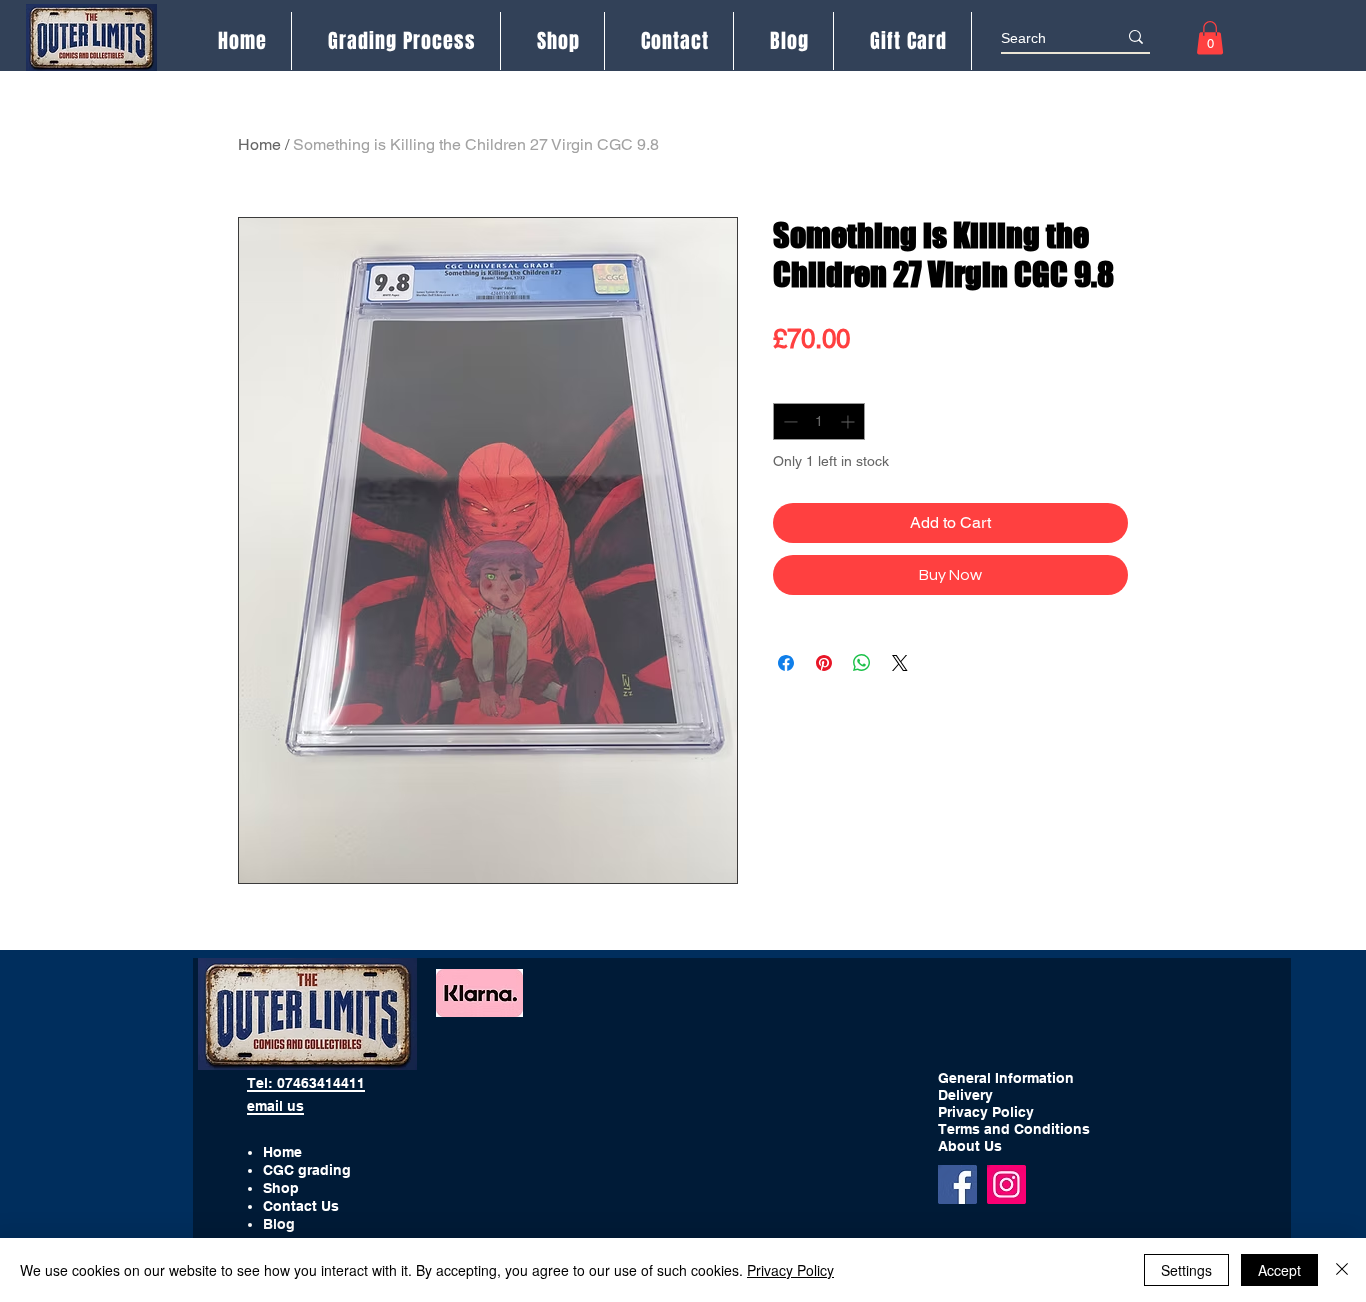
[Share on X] (900, 663)
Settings (1186, 1270)
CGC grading (307, 1170)
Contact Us (301, 1206)
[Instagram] (1006, 1184)
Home (259, 144)
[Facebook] (957, 1184)
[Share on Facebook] (786, 663)
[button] (1210, 37)
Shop (281, 1188)
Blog (279, 1224)
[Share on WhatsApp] (862, 663)
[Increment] (849, 421)
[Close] (1342, 1270)
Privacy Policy (790, 1270)
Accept (1279, 1270)
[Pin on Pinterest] (824, 663)
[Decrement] (788, 421)
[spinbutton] (819, 421)
